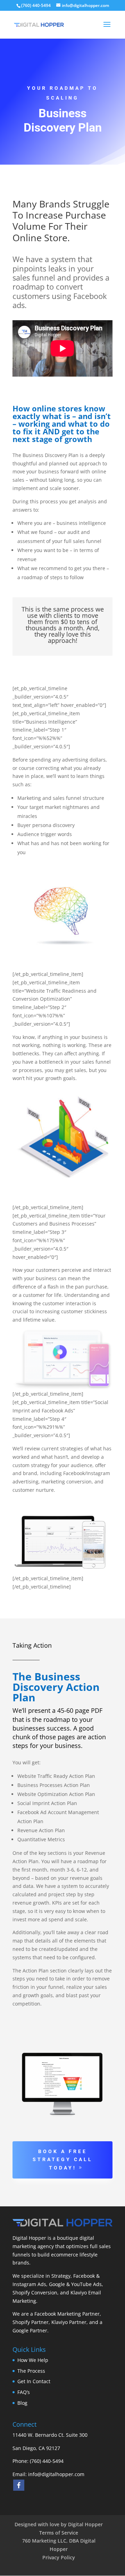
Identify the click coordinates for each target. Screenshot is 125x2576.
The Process (31, 2371)
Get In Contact (34, 2381)
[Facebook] (19, 2485)
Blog (22, 2403)
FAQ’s (24, 2392)
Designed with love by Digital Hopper (59, 2524)
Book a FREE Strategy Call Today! (63, 2160)
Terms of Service (59, 2533)
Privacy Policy (59, 2557)
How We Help (33, 2360)
